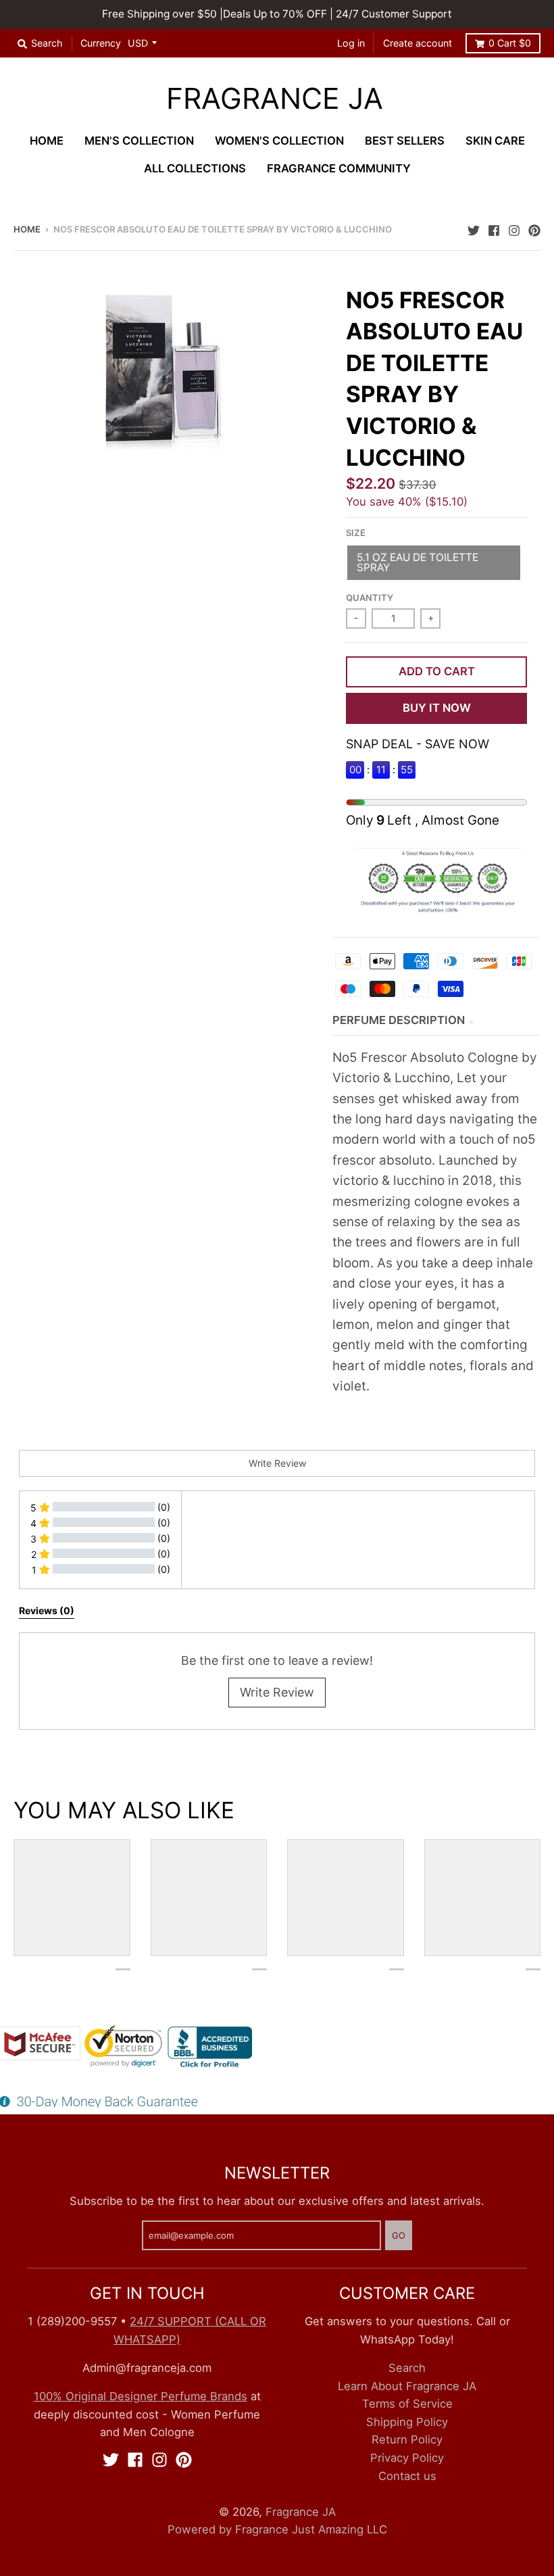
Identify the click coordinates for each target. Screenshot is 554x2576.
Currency (101, 43)
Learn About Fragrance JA (407, 2386)
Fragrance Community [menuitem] (339, 168)
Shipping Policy (407, 2422)
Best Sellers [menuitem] (405, 141)
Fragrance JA (275, 99)
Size (356, 533)
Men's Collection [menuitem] (139, 141)
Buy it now (437, 708)
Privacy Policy (407, 2458)
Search (407, 2368)
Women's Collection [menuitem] (279, 141)
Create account (418, 43)
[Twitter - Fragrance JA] (474, 228)
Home (27, 229)
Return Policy (407, 2439)
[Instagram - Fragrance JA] (514, 228)
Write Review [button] (277, 1463)
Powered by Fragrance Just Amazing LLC (277, 2529)
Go (399, 2235)
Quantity (370, 598)
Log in (351, 43)
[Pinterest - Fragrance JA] (534, 228)
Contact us (407, 2476)
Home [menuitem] (47, 141)
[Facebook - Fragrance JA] (494, 228)
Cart (510, 43)
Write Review (277, 1692)
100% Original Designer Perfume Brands (141, 2396)
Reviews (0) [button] (47, 1610)
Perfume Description (399, 1020)
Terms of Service (407, 2404)
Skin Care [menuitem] (495, 141)
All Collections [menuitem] (195, 168)
